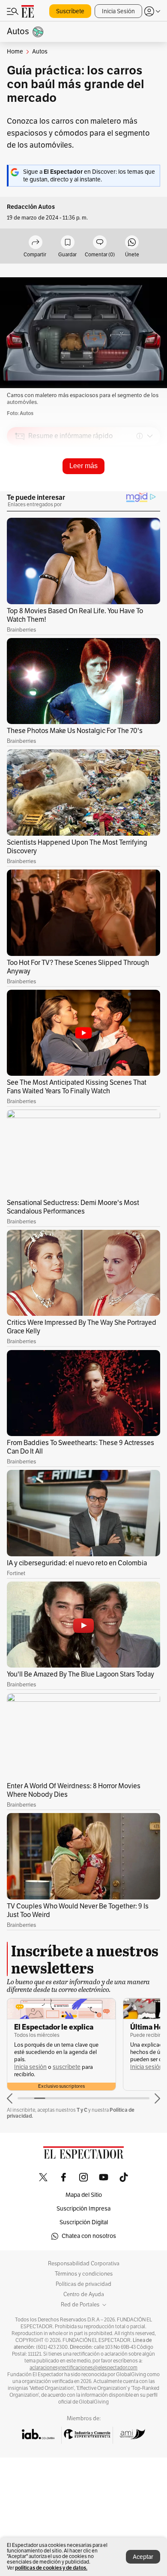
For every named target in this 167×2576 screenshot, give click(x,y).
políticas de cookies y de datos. (51, 2568)
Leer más (83, 466)
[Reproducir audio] (20, 485)
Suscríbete (70, 11)
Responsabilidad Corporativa (84, 2264)
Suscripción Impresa (83, 2209)
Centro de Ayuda (84, 2294)
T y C (82, 2110)
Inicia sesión (30, 2067)
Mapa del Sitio (84, 2195)
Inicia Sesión (118, 11)
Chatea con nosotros (89, 2236)
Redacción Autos (31, 207)
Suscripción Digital (84, 2222)
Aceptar (143, 2557)
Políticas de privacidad (83, 2284)
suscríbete (67, 2067)
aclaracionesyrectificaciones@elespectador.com (83, 2368)
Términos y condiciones (84, 2274)
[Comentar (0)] (100, 243)
